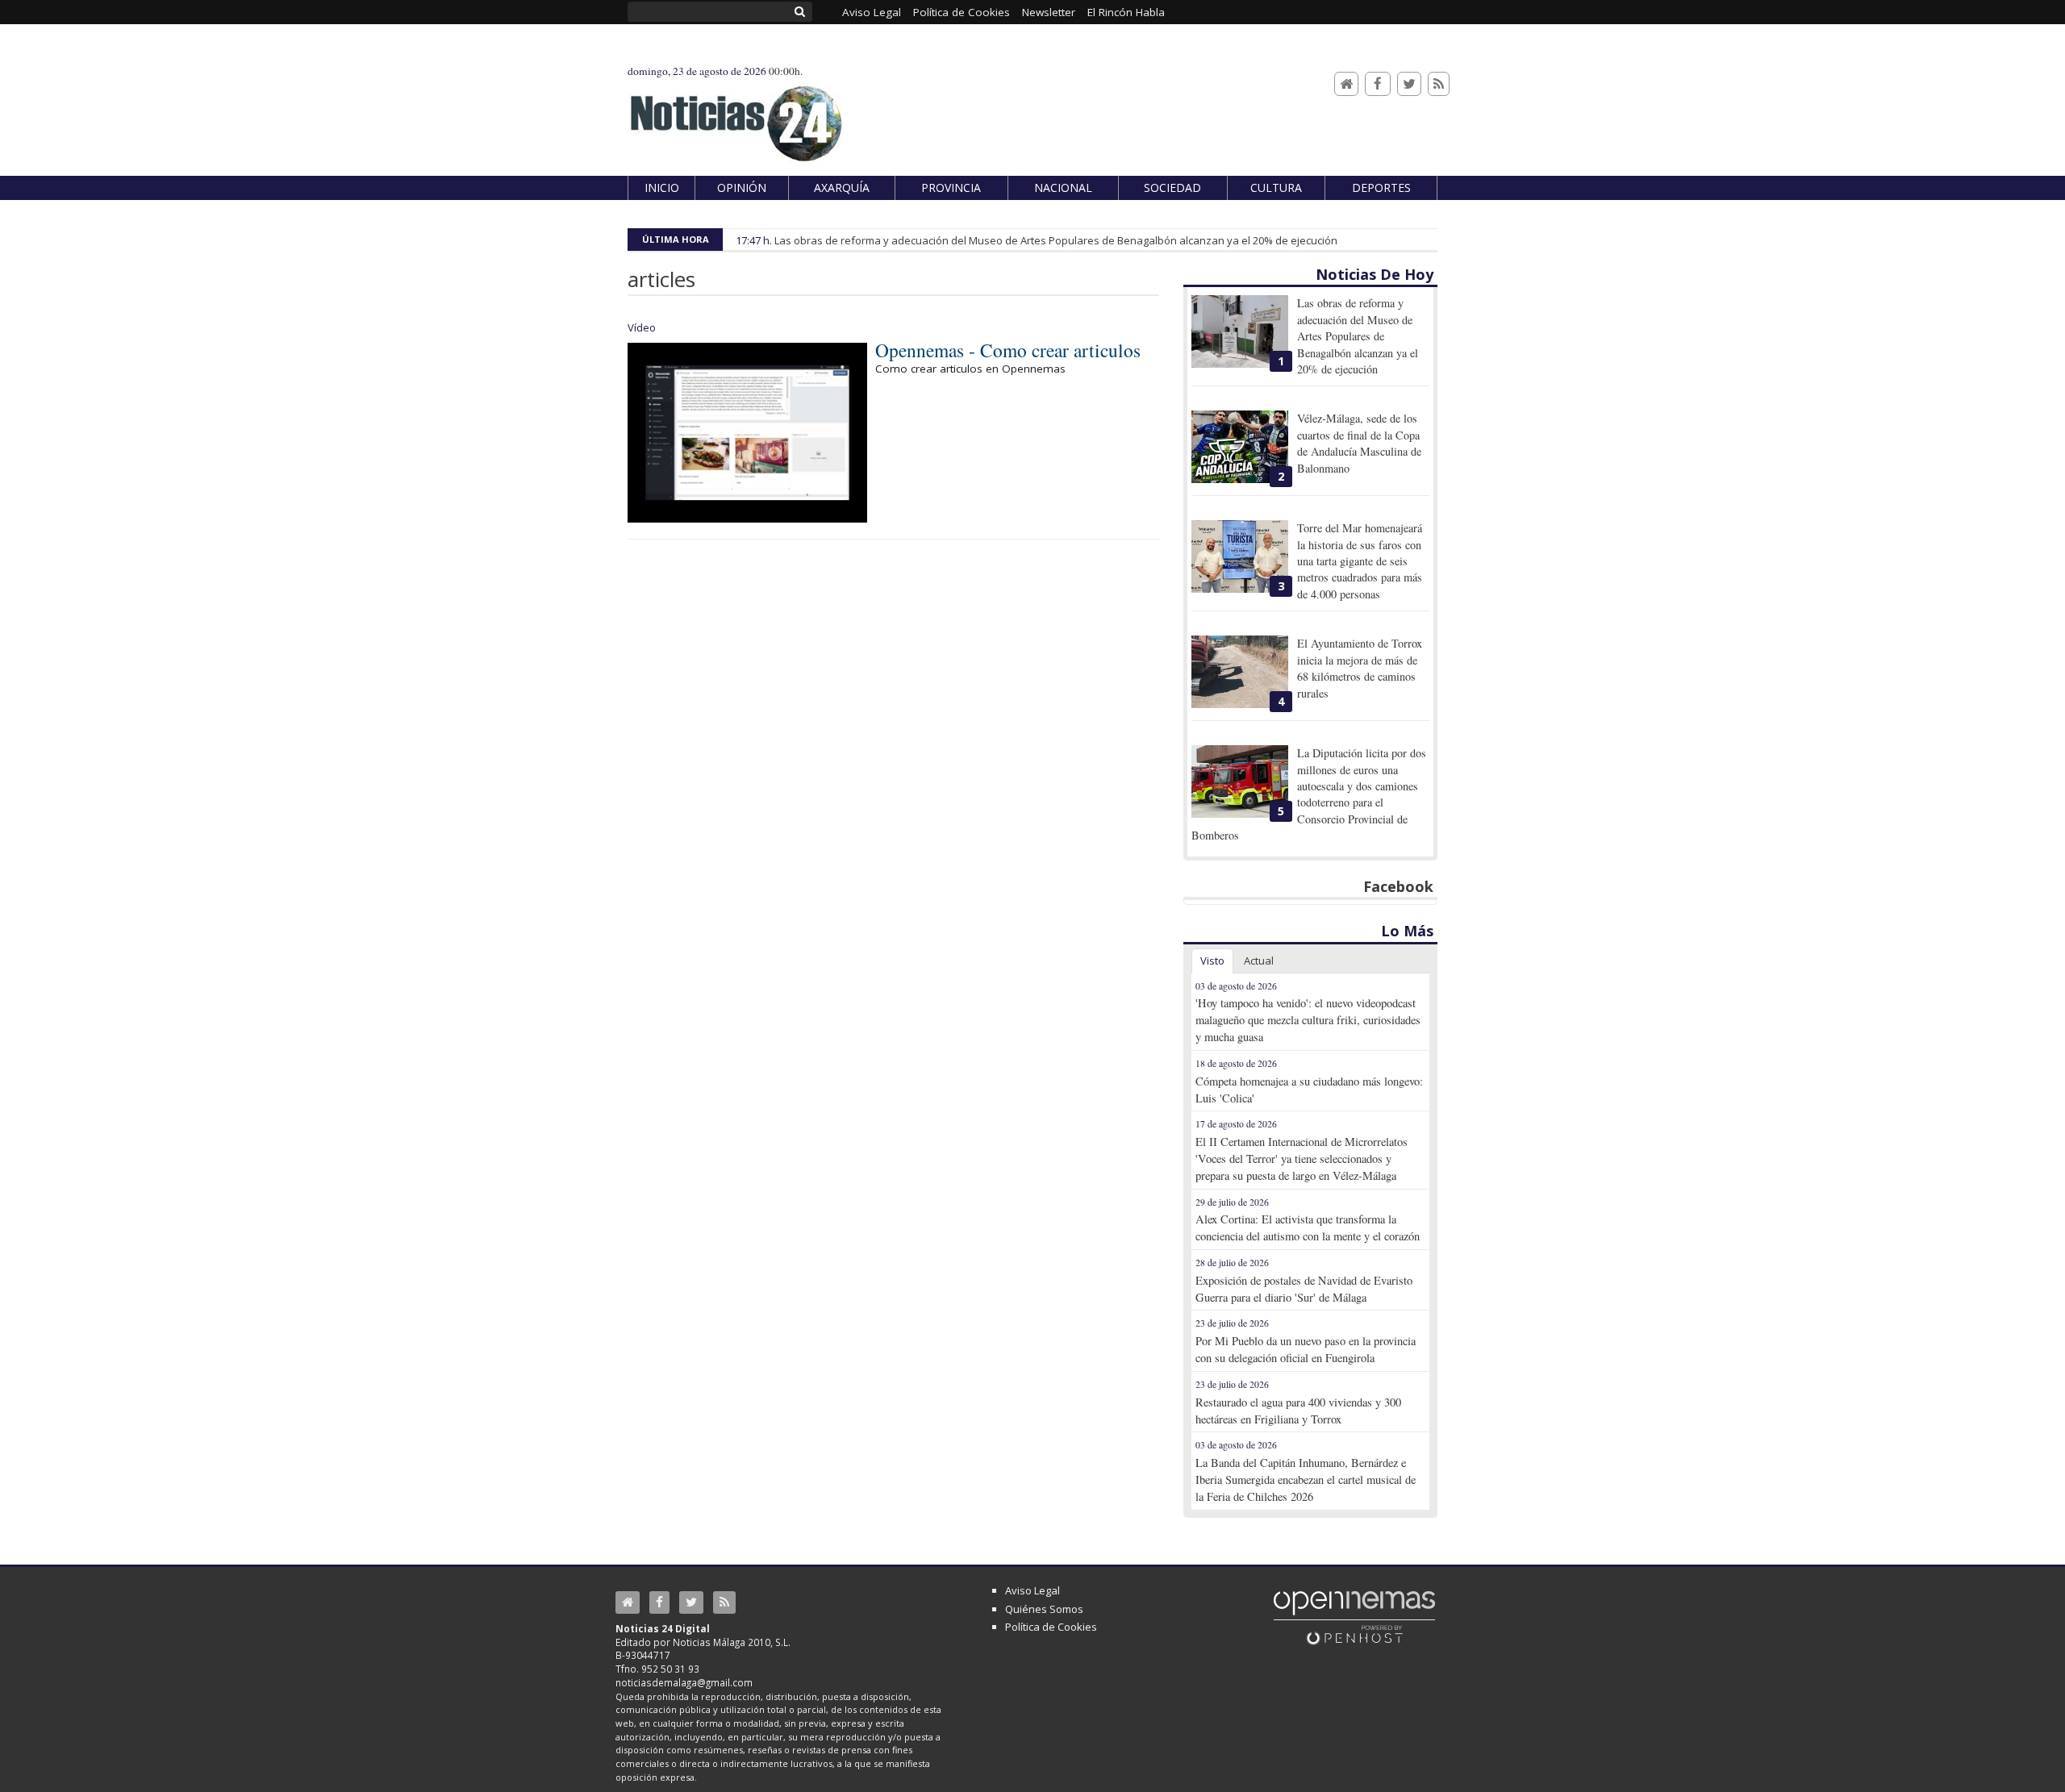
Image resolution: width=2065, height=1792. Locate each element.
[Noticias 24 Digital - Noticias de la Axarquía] (736, 116)
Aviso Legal (1032, 1590)
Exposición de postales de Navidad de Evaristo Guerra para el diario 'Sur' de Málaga (1304, 1289)
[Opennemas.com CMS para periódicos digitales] (1354, 1617)
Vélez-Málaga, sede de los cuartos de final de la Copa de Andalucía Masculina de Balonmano (1359, 443)
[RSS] (1439, 84)
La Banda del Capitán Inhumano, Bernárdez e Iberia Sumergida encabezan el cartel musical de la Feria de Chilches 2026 (1306, 1479)
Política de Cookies (1051, 1627)
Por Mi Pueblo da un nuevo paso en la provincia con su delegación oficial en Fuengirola (1306, 1349)
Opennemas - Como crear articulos (1008, 350)
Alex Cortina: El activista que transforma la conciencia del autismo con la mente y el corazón (1308, 1227)
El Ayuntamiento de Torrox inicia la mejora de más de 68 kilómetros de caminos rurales (1360, 668)
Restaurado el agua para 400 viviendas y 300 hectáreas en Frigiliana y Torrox (1298, 1411)
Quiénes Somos (1044, 1609)
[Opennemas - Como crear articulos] (747, 433)
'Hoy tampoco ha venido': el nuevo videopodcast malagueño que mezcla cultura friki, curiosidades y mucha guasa (1308, 1020)
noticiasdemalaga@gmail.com (684, 1682)
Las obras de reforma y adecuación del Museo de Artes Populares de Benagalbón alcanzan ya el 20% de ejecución (1056, 240)
